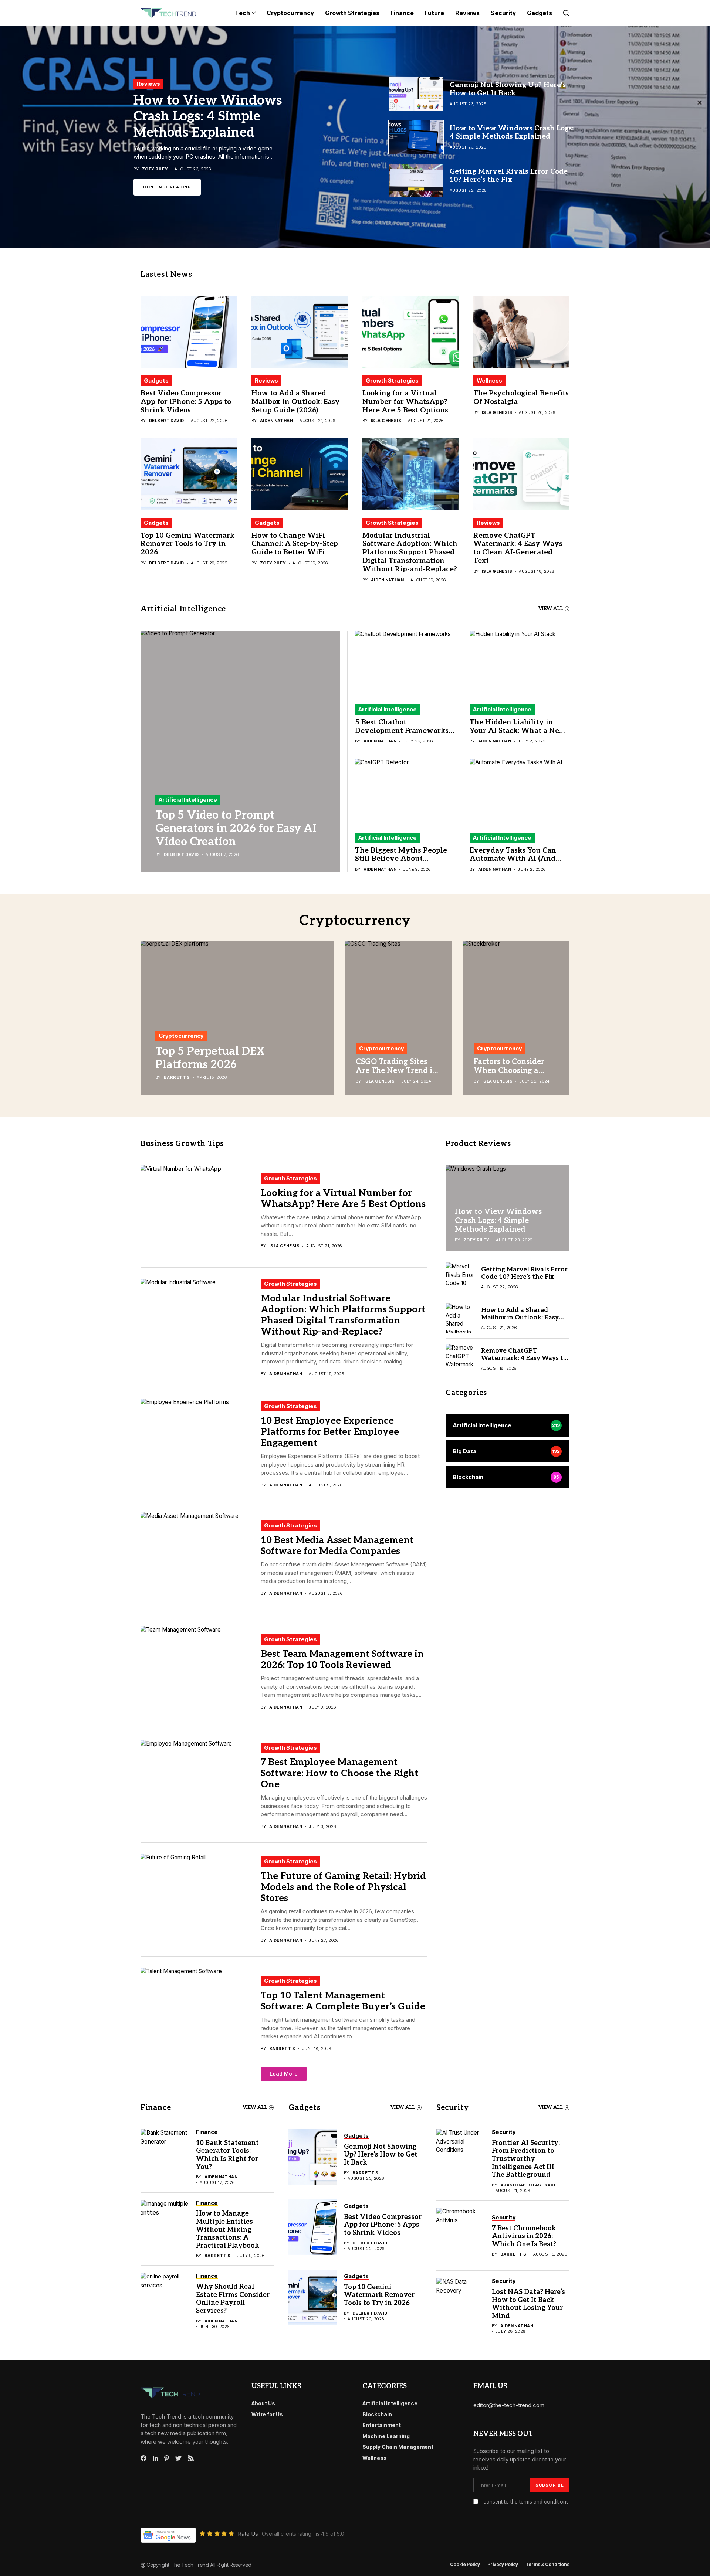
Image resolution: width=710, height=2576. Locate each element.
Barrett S (177, 1078)
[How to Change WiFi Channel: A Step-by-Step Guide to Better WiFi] (300, 474)
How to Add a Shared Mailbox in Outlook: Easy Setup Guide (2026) (296, 402)
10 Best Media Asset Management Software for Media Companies (337, 1546)
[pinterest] (167, 2458)
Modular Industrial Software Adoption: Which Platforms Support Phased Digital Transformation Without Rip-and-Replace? (410, 553)
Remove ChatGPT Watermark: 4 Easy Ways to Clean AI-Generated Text (518, 548)
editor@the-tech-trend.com (509, 2405)
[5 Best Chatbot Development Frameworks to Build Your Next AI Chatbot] (405, 664)
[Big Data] (507, 1451)
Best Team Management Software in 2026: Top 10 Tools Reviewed (342, 1659)
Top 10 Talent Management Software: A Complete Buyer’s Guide (343, 2001)
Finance (156, 2108)
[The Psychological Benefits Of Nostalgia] (521, 332)
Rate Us (248, 2534)
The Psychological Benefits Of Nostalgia (521, 398)
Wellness (489, 380)
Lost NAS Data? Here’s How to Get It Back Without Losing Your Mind (528, 2304)
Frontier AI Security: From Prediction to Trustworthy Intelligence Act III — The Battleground (526, 2159)
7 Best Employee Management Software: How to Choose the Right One (339, 1773)
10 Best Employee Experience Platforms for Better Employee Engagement (330, 1432)
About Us (263, 2403)
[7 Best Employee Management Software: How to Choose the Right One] (198, 1786)
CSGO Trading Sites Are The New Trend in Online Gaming (396, 1071)
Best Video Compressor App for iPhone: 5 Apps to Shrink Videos (186, 402)
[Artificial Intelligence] (507, 1425)
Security (453, 2108)
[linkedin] (155, 2458)
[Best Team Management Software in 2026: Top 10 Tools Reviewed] (198, 1672)
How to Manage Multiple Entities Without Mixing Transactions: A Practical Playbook (228, 2230)
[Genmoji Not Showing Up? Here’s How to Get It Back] (312, 2157)
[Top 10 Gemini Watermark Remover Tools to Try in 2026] (189, 474)
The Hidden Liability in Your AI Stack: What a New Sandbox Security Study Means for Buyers (518, 735)
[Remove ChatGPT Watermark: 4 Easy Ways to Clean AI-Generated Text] (521, 474)
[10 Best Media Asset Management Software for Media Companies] (198, 1558)
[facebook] (143, 2458)
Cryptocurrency (181, 1036)
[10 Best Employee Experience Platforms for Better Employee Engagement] (198, 1444)
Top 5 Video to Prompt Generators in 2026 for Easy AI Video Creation (236, 829)
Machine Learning (386, 2436)
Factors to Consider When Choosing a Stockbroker (509, 1071)
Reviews (266, 380)
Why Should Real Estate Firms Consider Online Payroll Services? (233, 2299)
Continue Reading (167, 191)
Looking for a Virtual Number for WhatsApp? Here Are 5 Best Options (405, 402)
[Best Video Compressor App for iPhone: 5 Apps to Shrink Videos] (189, 332)
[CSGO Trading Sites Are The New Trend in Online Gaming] (398, 1018)
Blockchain (377, 2414)
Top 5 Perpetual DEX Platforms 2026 (210, 1058)
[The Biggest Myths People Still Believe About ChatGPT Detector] (405, 792)
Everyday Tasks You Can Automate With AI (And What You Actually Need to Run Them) (519, 863)
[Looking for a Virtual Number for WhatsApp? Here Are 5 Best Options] (410, 332)
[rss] (191, 2458)
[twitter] (178, 2458)
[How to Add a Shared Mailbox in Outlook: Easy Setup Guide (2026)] (300, 332)
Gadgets (156, 380)
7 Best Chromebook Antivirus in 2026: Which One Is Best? (524, 2236)
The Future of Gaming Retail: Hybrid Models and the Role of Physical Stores (343, 1887)
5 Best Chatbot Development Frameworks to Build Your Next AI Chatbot (402, 735)
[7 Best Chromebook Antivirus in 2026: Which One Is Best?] (460, 2236)
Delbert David (167, 421)
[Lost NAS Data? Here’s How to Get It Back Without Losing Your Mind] (460, 2306)
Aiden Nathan (276, 421)
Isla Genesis (386, 421)
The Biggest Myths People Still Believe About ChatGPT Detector (401, 859)
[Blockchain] (507, 1477)
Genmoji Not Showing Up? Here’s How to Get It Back (381, 2155)
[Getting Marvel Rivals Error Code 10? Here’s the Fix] (355, 137)
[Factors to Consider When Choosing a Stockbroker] (516, 1018)
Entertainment (382, 2425)
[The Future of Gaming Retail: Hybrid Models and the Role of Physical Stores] (198, 1900)
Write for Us (267, 2414)
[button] (284, 2074)
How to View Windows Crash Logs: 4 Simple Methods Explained (498, 1220)
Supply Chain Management (398, 2447)
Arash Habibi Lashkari (528, 2185)
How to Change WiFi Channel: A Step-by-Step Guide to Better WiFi (295, 544)
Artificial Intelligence (188, 800)
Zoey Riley (273, 563)
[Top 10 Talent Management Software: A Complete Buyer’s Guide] (198, 2013)
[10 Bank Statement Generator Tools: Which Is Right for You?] (165, 2157)
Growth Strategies (392, 380)
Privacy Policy (503, 2565)
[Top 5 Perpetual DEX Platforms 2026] (237, 1018)
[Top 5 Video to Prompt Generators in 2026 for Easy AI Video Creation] (240, 751)
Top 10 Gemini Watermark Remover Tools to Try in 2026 (187, 544)
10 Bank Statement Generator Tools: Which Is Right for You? (227, 2155)
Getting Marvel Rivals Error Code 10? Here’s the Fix (212, 112)
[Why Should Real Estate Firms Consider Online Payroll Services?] (165, 2301)
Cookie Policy (465, 2565)
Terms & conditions (547, 2565)
